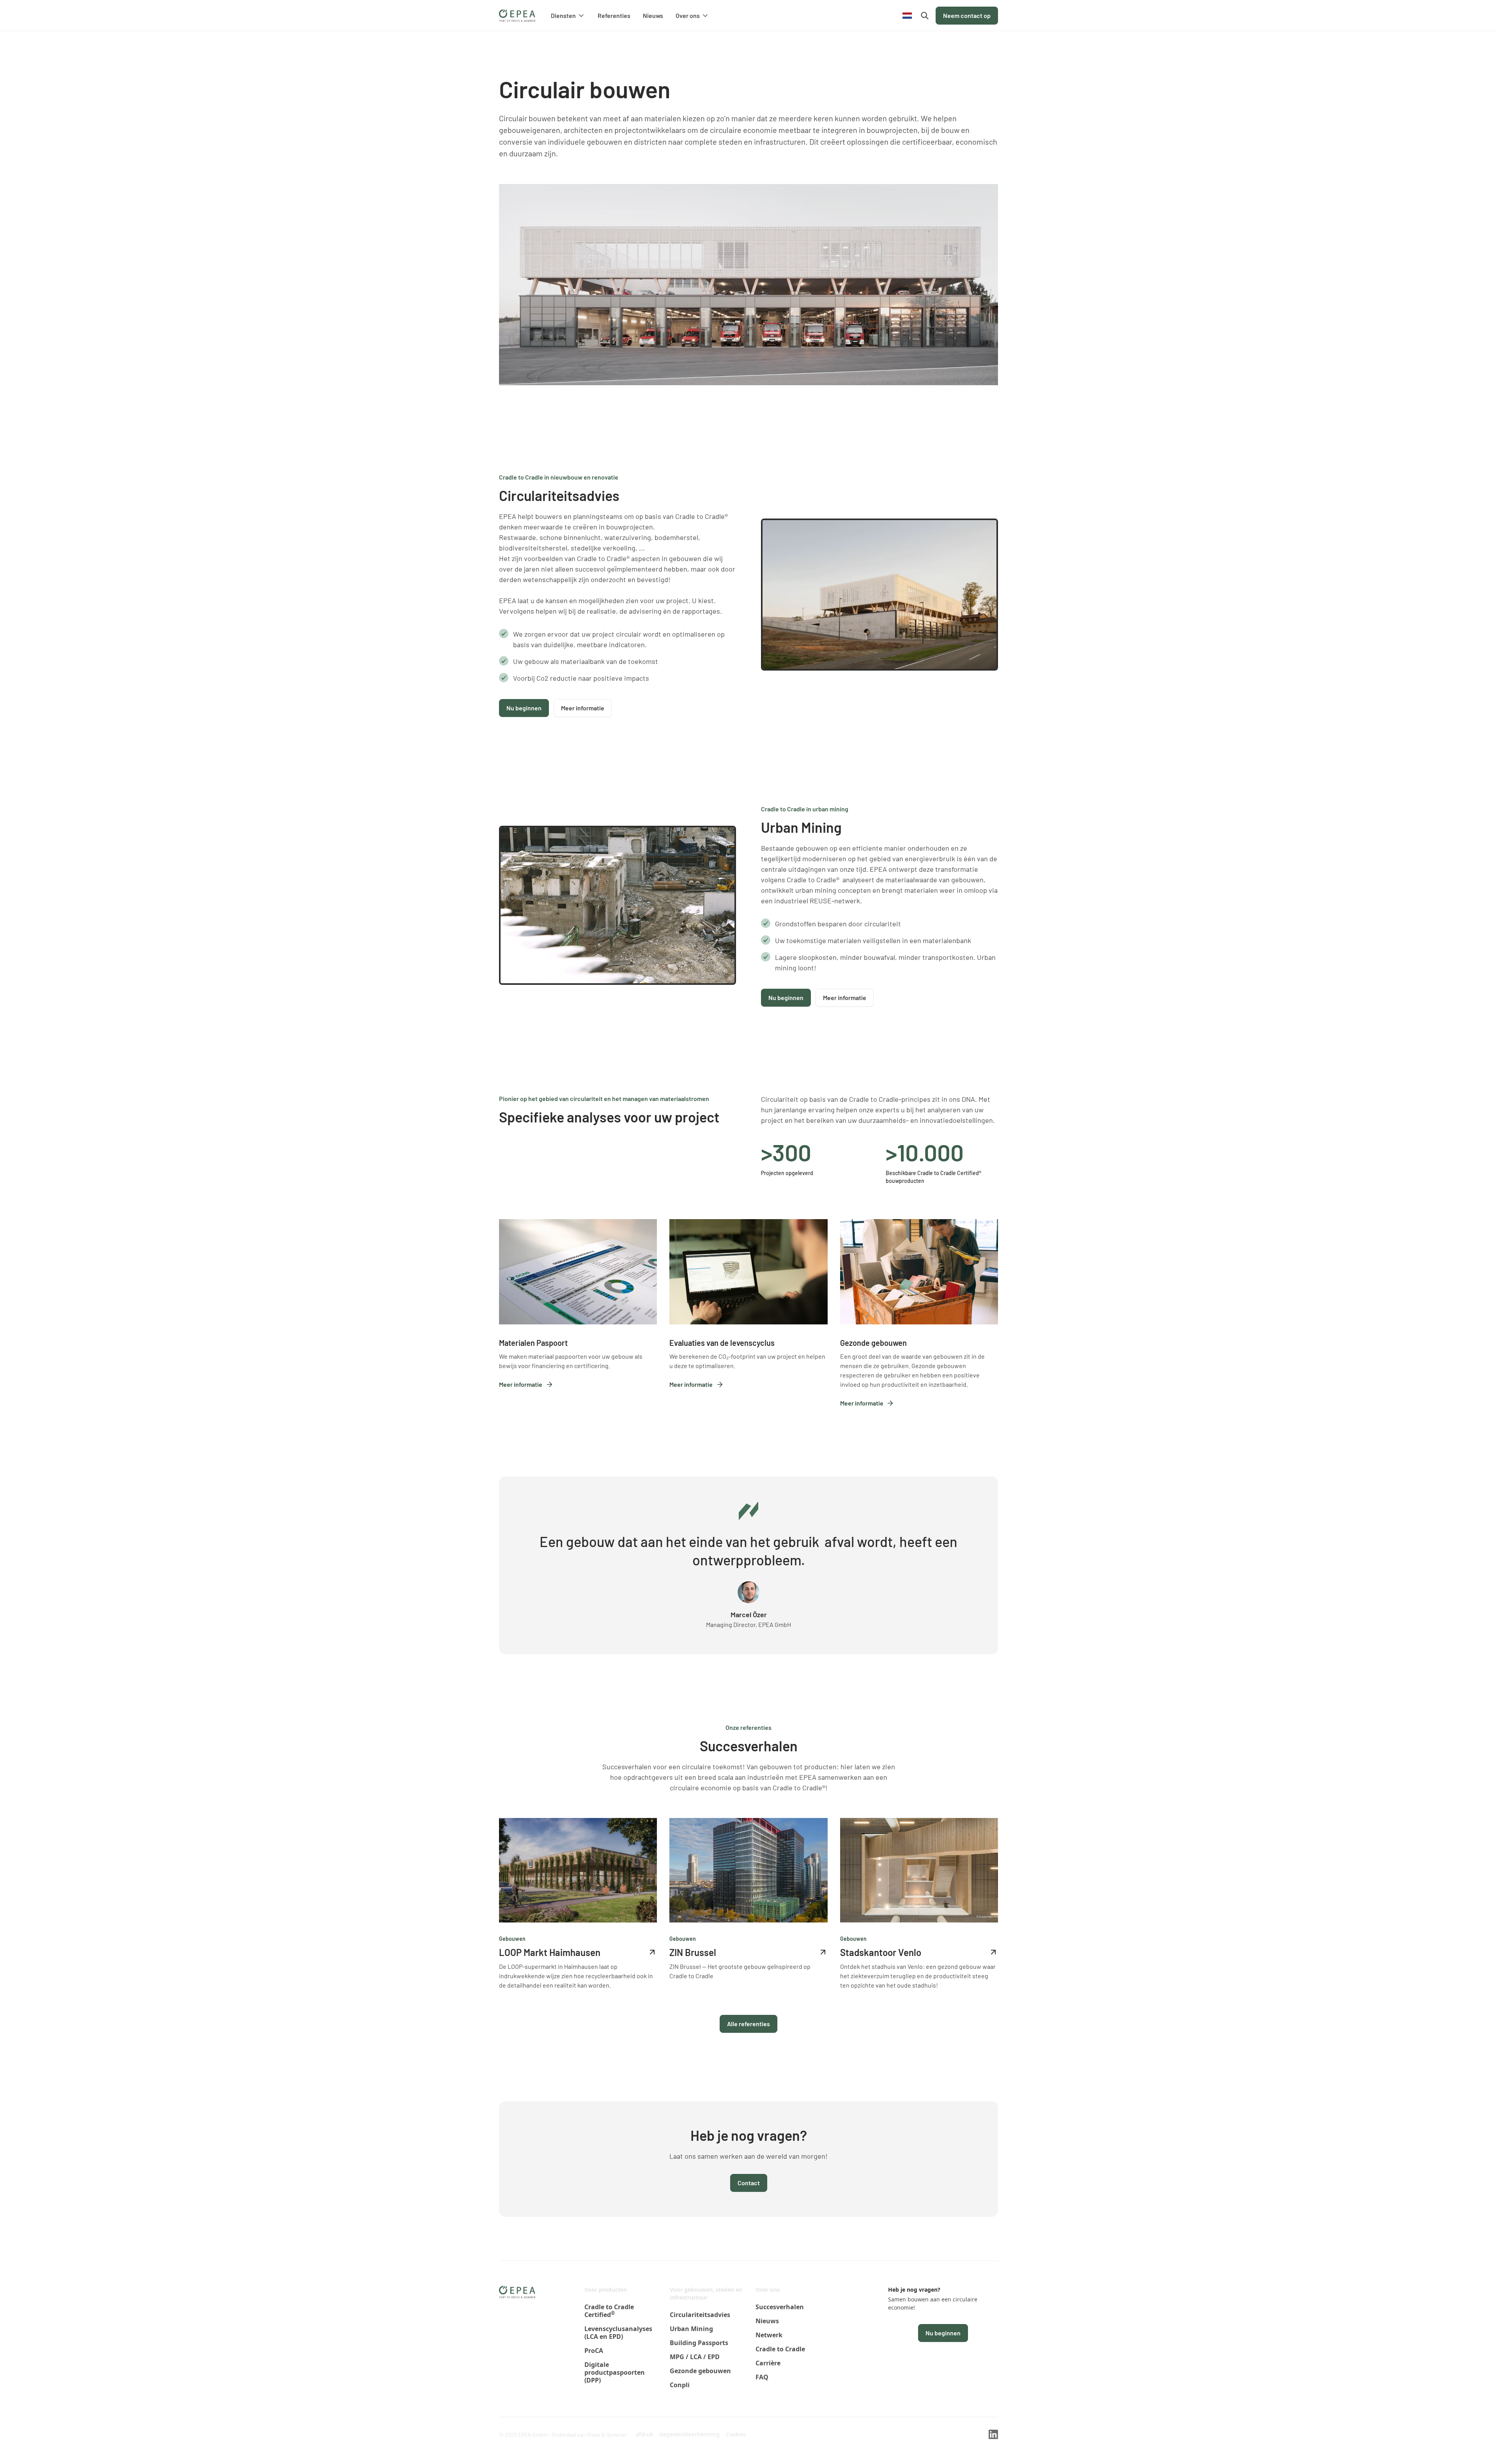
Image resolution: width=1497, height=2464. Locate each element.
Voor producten (606, 2290)
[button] (568, 16)
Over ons (768, 2290)
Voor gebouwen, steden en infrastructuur (706, 2293)
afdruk (644, 2434)
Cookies (736, 2434)
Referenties (614, 15)
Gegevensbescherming (689, 2434)
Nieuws (653, 15)
